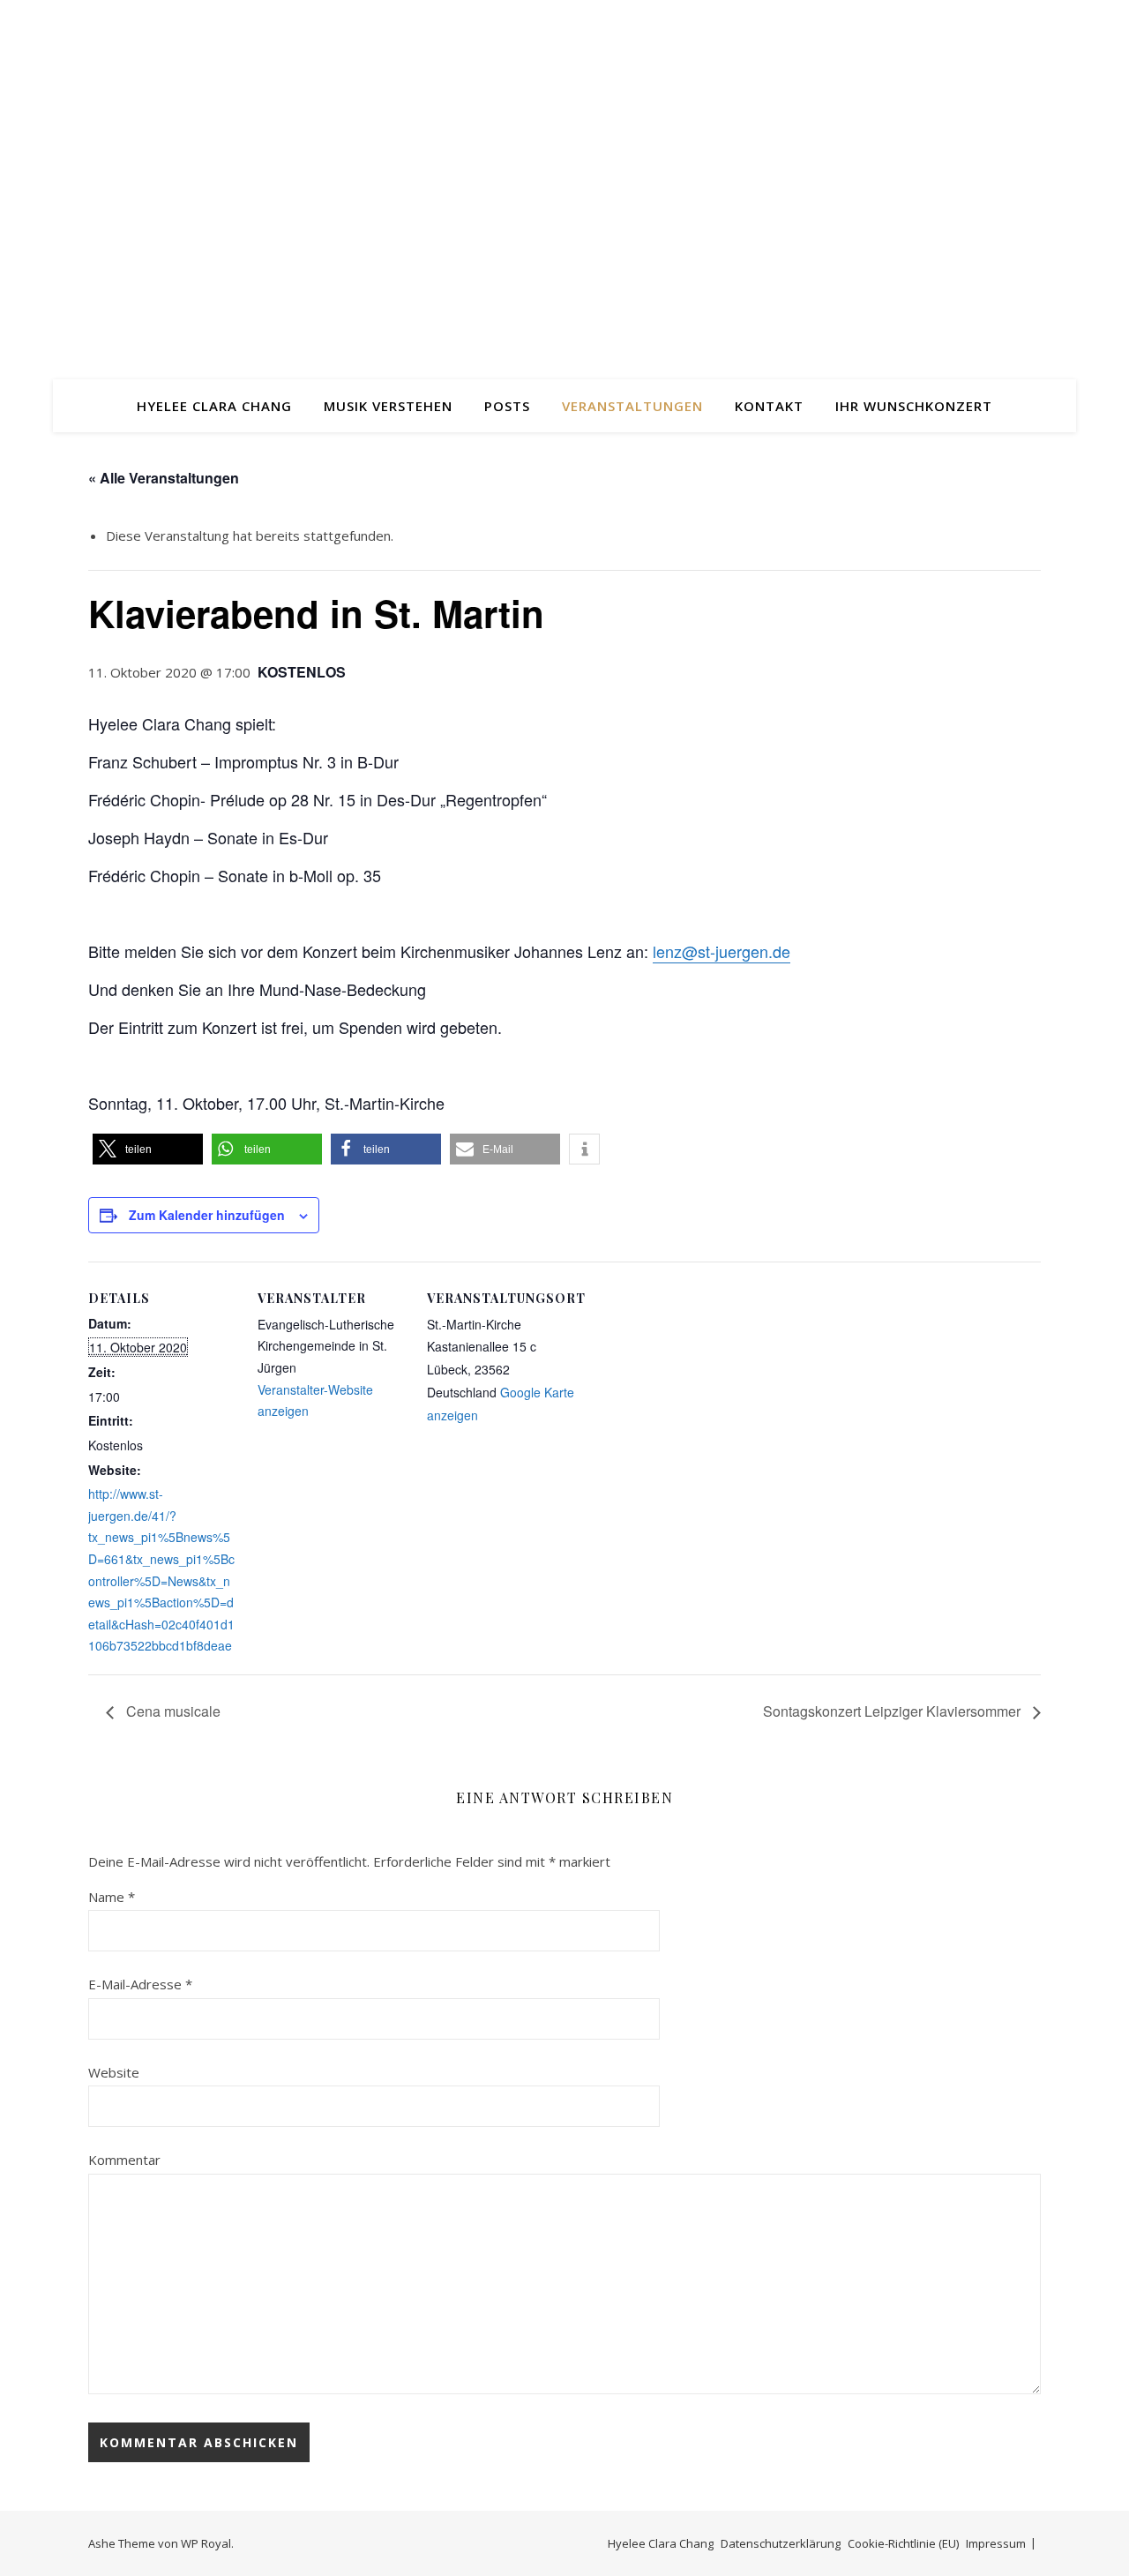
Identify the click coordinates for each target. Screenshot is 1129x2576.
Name (112, 1897)
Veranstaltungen (632, 406)
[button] (148, 1149)
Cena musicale (172, 1711)
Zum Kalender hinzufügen (207, 1215)
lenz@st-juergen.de (722, 951)
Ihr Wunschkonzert (914, 406)
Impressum (996, 2543)
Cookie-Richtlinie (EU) (903, 2543)
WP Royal (206, 2543)
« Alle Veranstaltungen (164, 478)
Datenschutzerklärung (781, 2543)
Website (114, 2072)
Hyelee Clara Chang (214, 406)
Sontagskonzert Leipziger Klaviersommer (893, 1711)
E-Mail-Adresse (140, 1984)
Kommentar (124, 2160)
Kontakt (769, 406)
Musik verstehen (388, 406)
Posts (507, 406)
